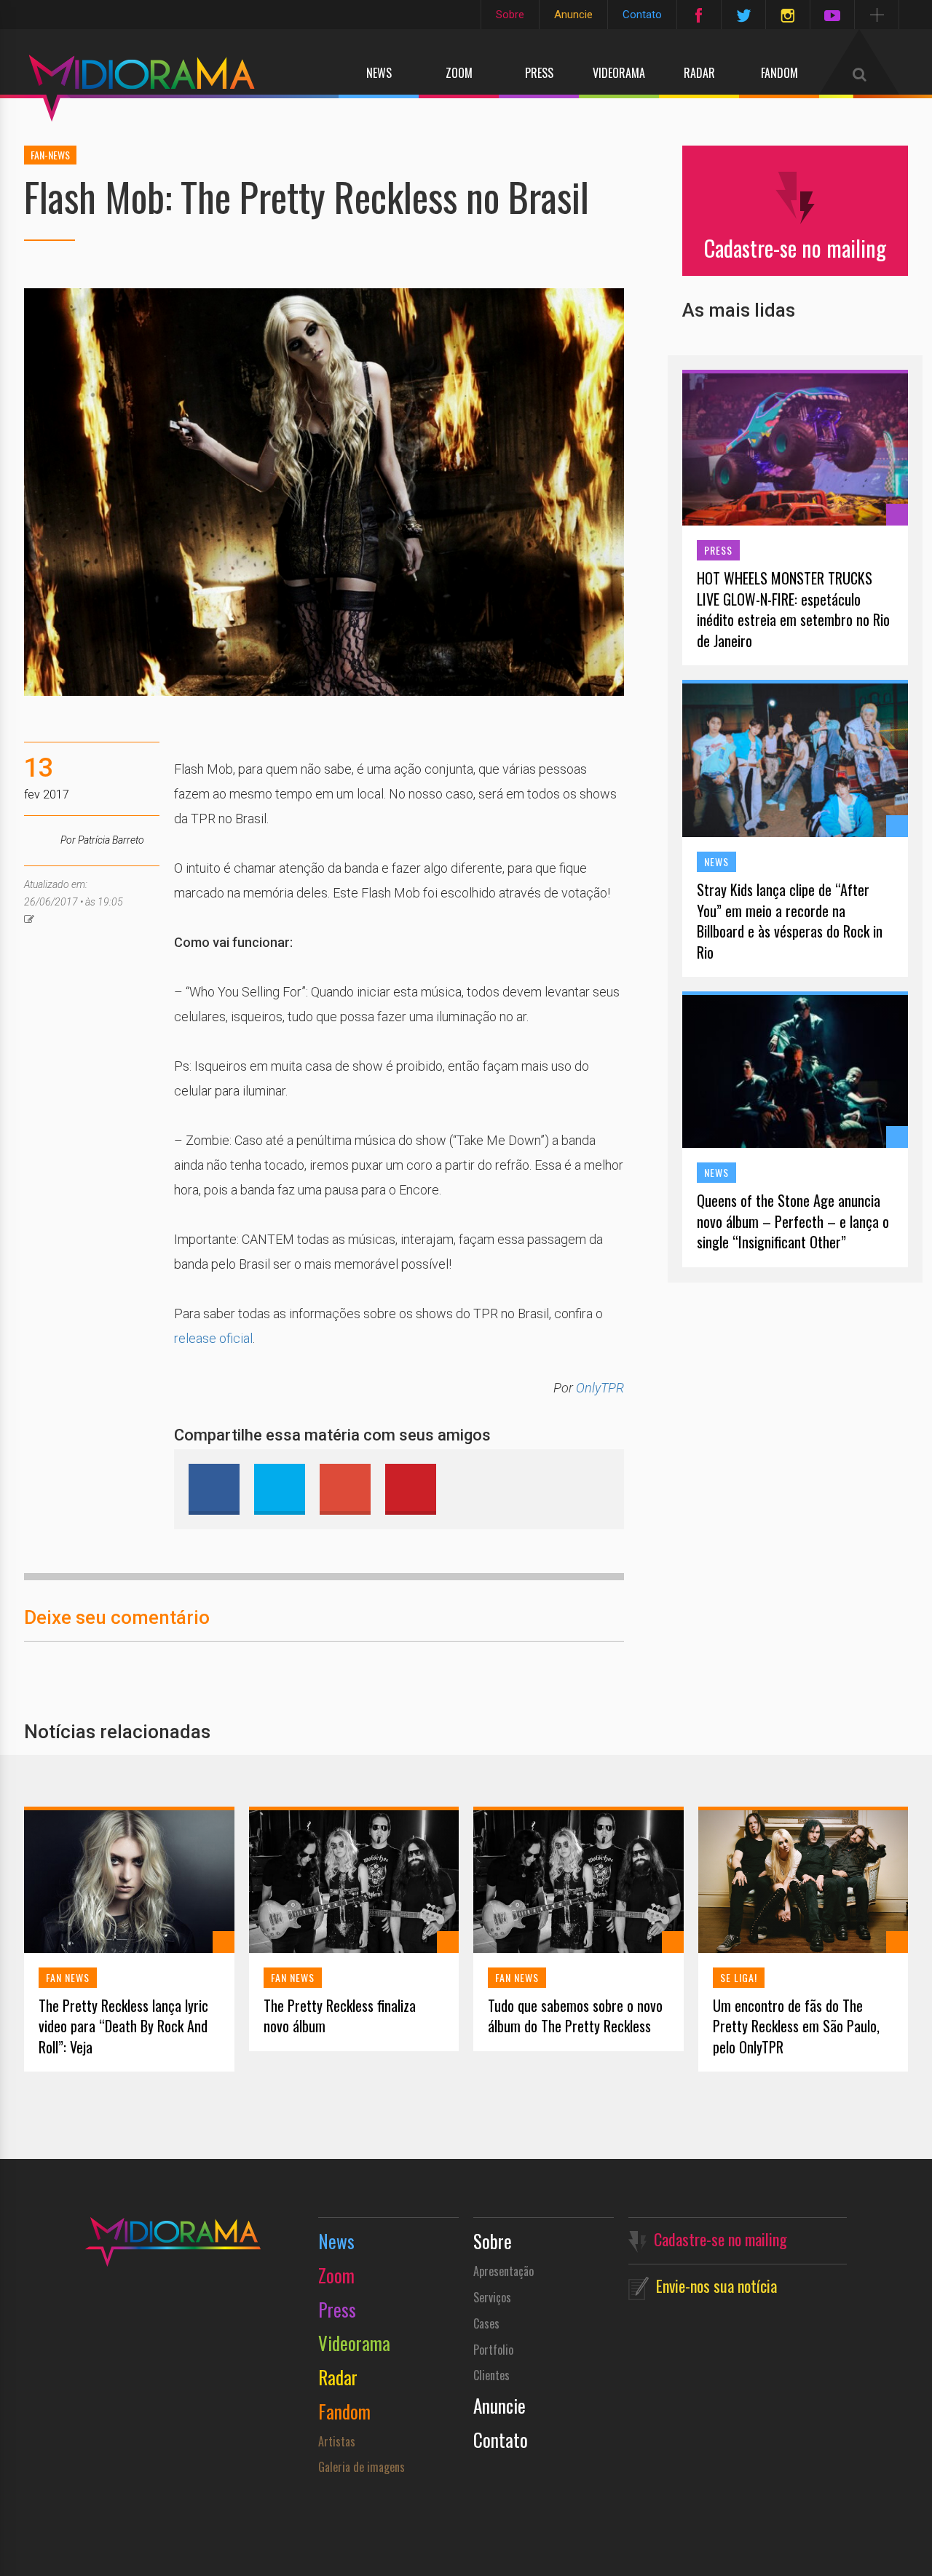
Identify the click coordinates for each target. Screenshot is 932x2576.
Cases (486, 2323)
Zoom (459, 73)
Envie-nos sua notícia (716, 2286)
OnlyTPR (600, 1388)
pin (411, 1489)
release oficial (213, 1338)
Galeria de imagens (362, 2467)
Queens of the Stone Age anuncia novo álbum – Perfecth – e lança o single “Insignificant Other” (793, 1221)
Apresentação (503, 2271)
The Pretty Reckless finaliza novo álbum (340, 2016)
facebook (214, 1489)
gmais (345, 1489)
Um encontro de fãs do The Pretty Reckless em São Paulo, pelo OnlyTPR (796, 2026)
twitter (280, 1489)
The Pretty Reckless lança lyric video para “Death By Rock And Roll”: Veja (123, 2026)
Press (539, 73)
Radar (699, 73)
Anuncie (573, 15)
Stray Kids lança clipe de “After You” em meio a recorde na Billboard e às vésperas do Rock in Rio (790, 921)
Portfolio (493, 2350)
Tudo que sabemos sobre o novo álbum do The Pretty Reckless (575, 2016)
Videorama (619, 73)
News (379, 73)
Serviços (492, 2297)
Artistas (337, 2441)
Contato (642, 15)
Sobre (510, 15)
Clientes (491, 2375)
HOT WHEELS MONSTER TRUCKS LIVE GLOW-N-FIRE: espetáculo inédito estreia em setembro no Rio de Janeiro (793, 609)
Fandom (779, 73)
